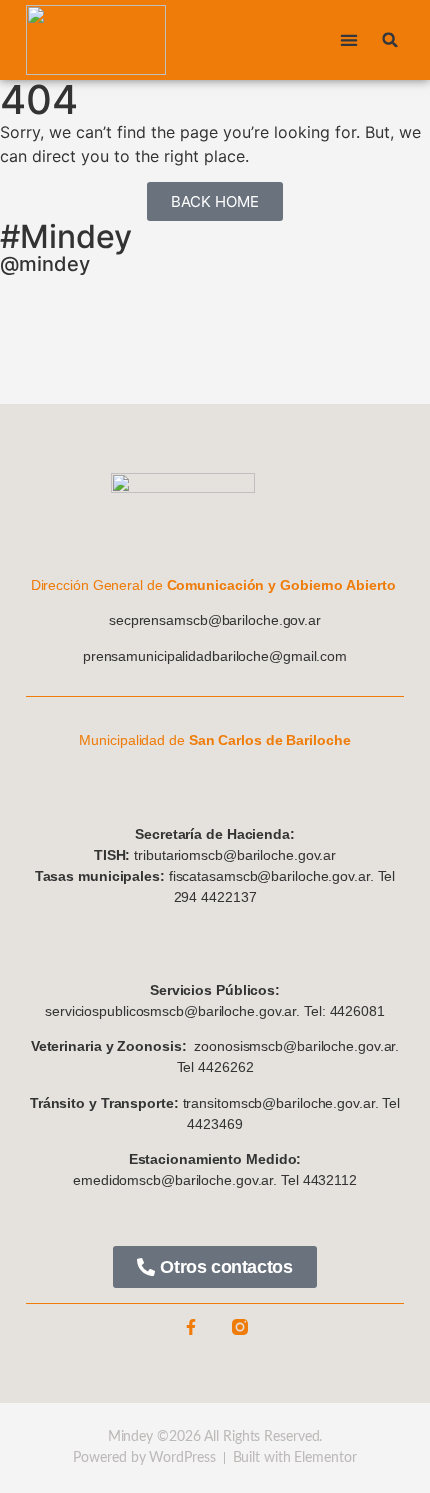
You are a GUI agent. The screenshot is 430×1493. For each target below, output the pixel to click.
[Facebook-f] (191, 1327)
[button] (348, 40)
